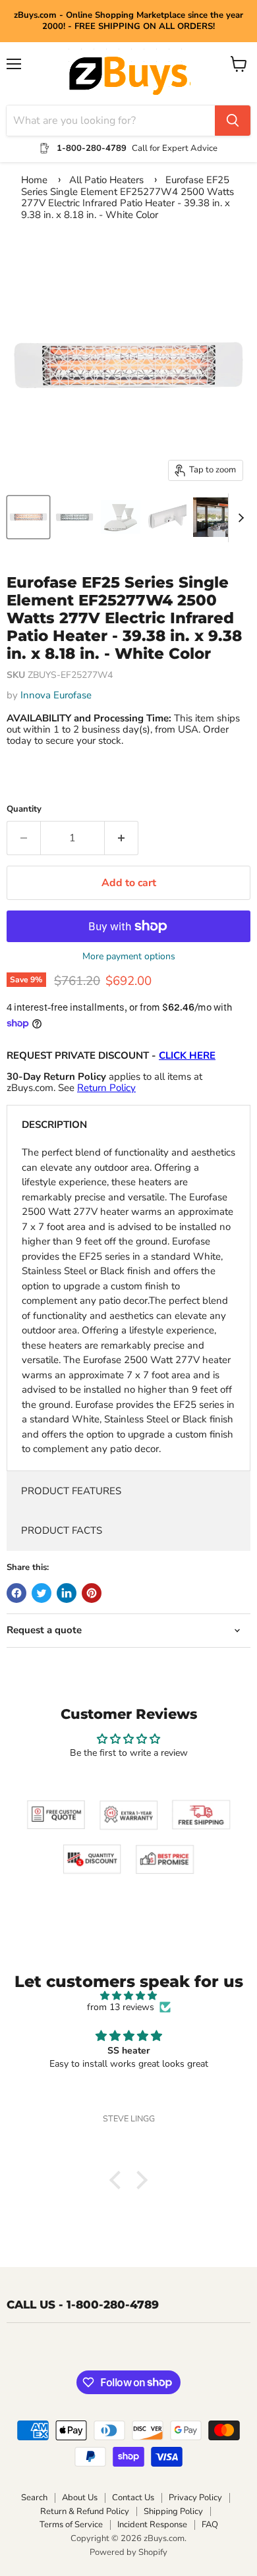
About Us (80, 2498)
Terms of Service (71, 2525)
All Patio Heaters (106, 180)
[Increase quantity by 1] (122, 838)
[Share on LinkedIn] (67, 1593)
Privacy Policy (195, 2498)
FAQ (210, 2525)
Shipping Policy (173, 2511)
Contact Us (133, 2498)
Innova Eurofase (56, 695)
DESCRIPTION (54, 1125)
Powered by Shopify (128, 2552)
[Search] (233, 121)
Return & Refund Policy (85, 2511)
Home (34, 180)
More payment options (129, 957)
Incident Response (152, 2525)
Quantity (24, 809)
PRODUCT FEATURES (71, 1491)
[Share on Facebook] (16, 1593)
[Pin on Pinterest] (92, 1593)
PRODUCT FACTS (62, 1530)
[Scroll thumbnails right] (239, 518)
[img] (128, 1996)
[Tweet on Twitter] (42, 1593)
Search (34, 2498)
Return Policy (106, 1088)
